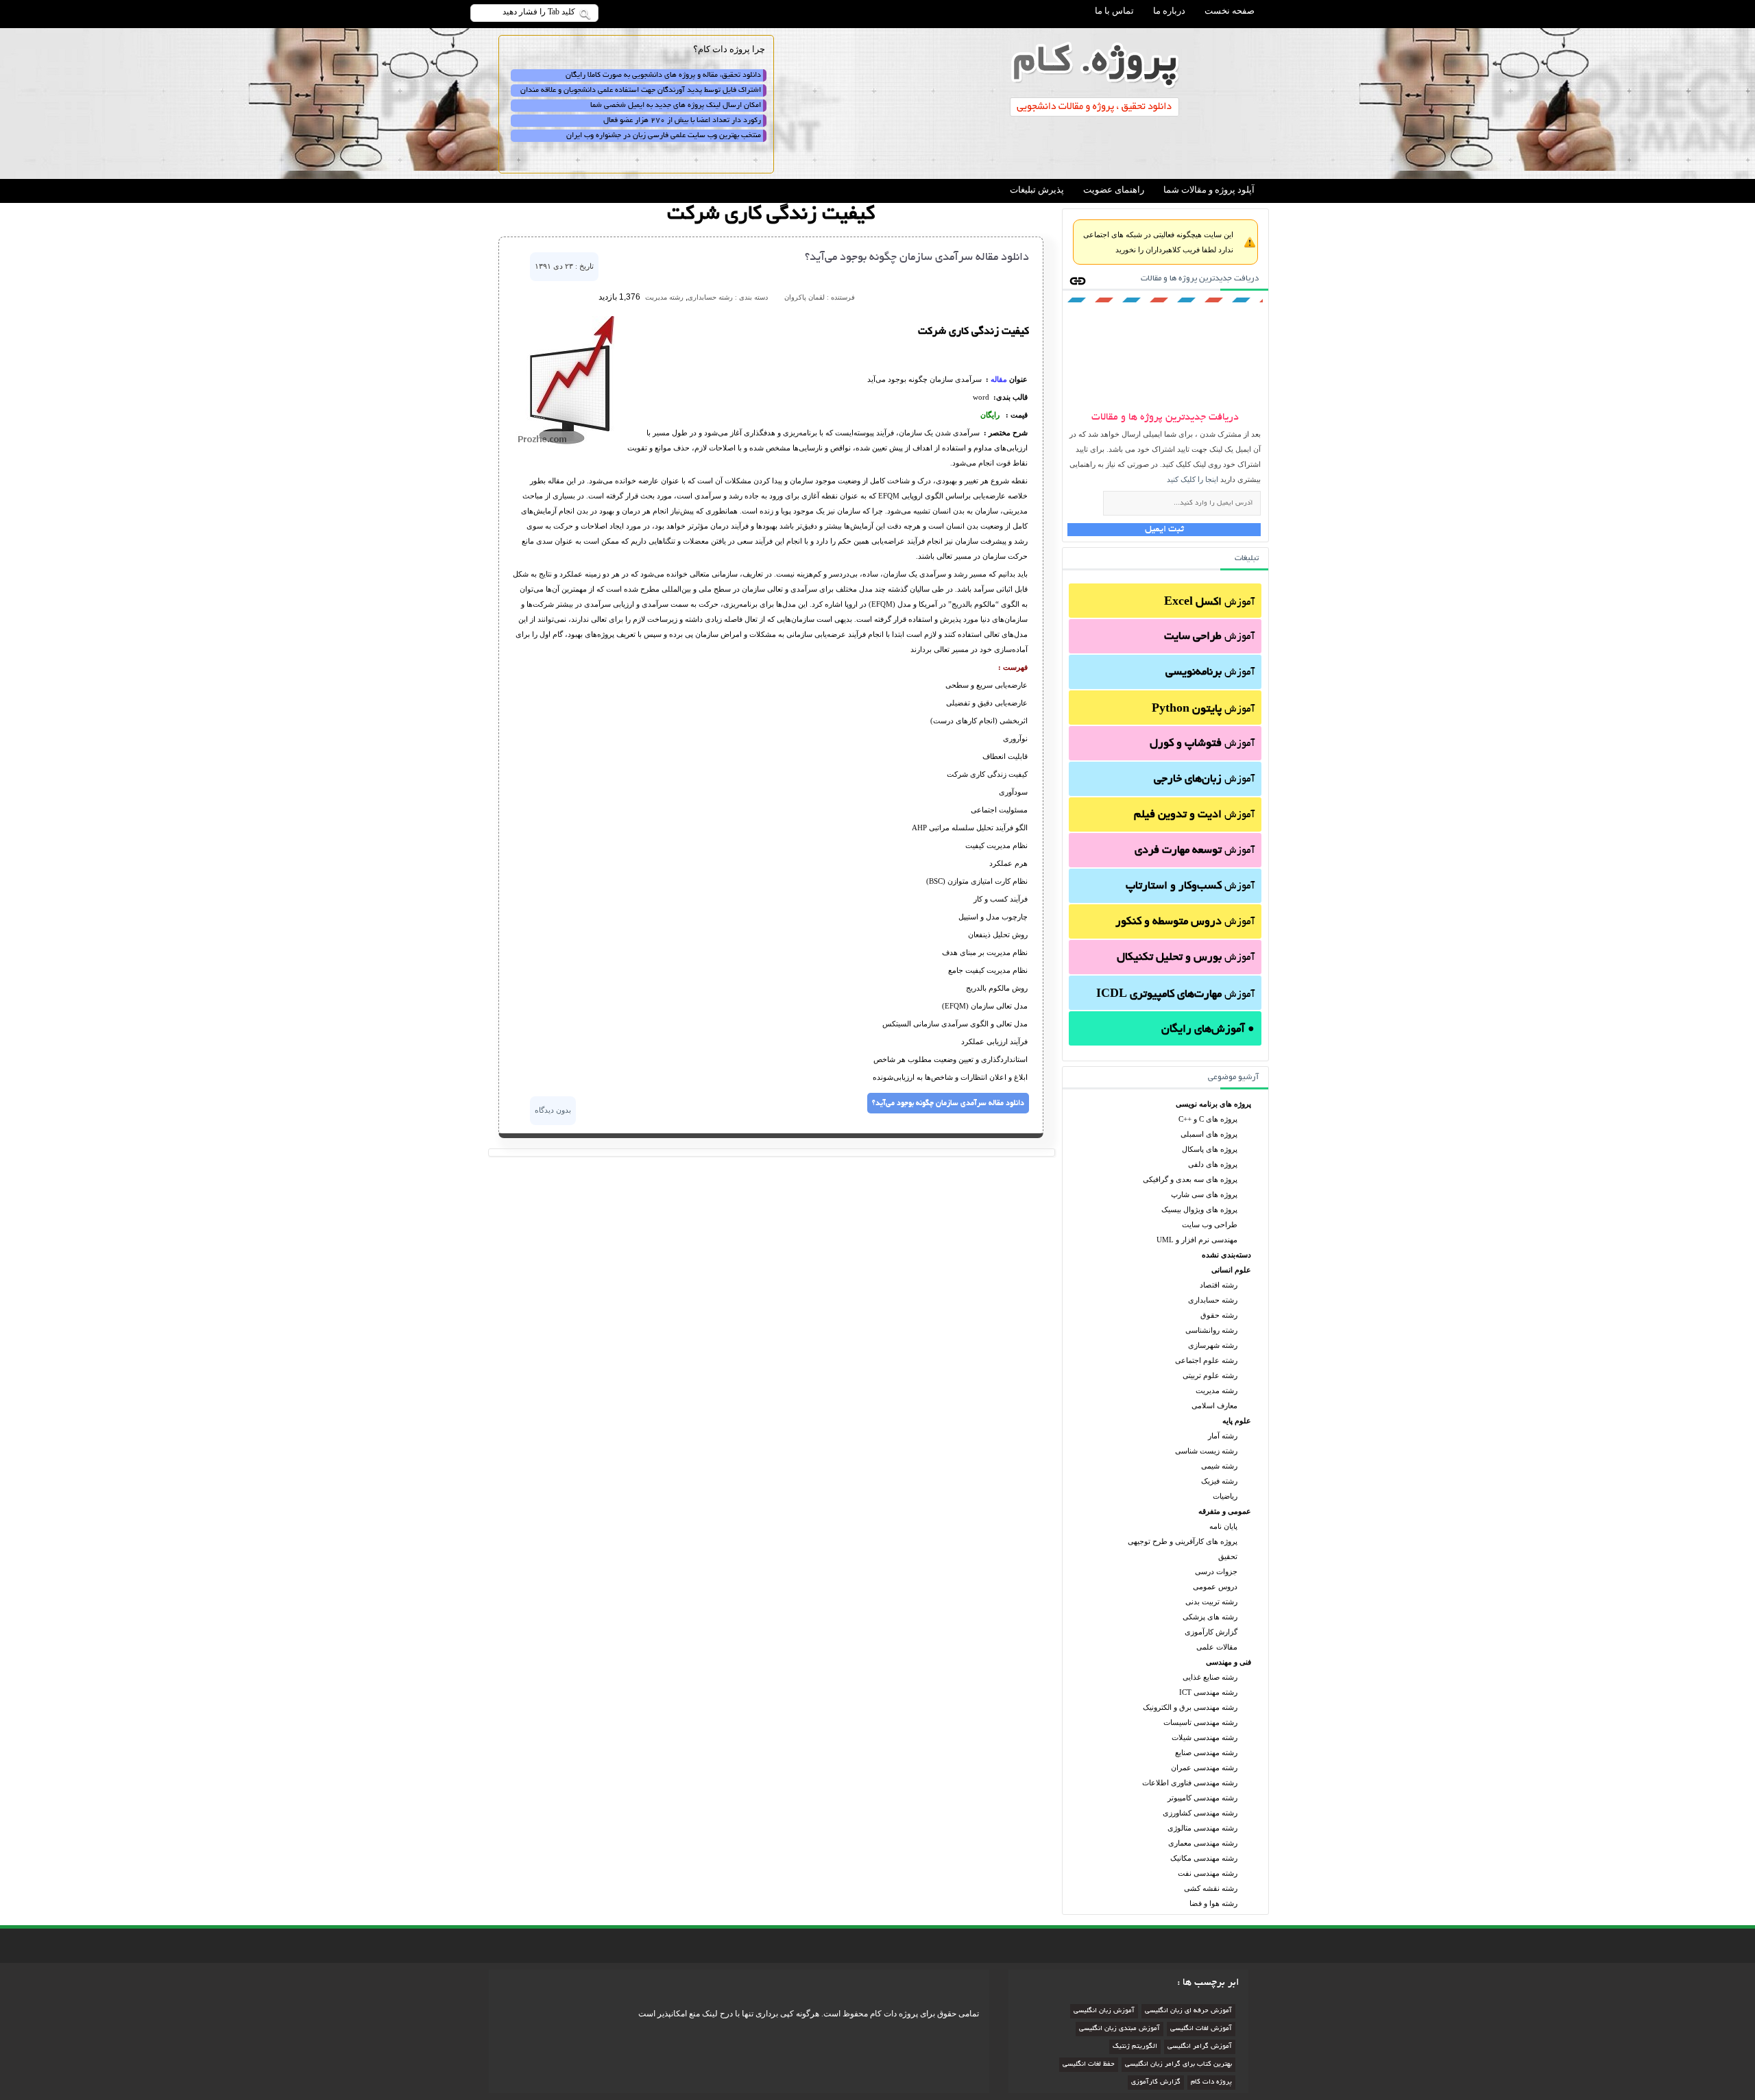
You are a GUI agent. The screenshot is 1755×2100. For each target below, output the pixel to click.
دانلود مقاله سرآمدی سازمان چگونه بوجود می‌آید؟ (917, 258)
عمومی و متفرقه (1225, 1511)
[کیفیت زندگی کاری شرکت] (568, 444)
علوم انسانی (1231, 1270)
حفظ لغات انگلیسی (1089, 2065)
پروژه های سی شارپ (1204, 1194)
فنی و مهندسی (1228, 1662)
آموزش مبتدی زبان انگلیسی (1119, 2029)
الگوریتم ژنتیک (1135, 2047)
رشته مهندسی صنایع (1206, 1752)
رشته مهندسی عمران (1204, 1767)
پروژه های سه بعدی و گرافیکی (1190, 1179)
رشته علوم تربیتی (1210, 1375)
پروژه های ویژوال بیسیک (1199, 1209)
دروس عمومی (1215, 1586)
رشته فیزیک (1219, 1481)
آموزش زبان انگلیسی (1104, 2011)
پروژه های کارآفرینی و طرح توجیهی (1183, 1541)
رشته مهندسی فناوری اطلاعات (1190, 1783)
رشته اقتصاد (1219, 1285)
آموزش (1209, 603)
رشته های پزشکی (1210, 1617)
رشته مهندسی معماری (1203, 1843)
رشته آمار (1223, 1436)
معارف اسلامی (1214, 1405)
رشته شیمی (1219, 1466)
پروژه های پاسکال (1210, 1149)
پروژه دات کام (1211, 2083)
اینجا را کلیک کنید (1193, 479)
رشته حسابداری (1213, 1300)
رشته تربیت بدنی (1211, 1602)
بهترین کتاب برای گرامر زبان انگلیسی (1178, 2065)
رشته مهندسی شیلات (1205, 1737)
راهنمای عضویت (1114, 190)
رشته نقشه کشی (1211, 1888)
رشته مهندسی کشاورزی (1200, 1813)
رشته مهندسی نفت (1208, 1873)
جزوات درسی (1216, 1571)
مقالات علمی (1217, 1647)
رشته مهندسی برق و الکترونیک (1190, 1707)
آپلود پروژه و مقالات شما (1209, 190)
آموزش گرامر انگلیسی (1200, 2047)
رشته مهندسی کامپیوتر (1202, 1798)
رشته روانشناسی (1211, 1330)
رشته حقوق (1219, 1315)
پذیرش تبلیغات (1037, 190)
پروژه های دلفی (1213, 1164)
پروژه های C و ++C (1208, 1119)
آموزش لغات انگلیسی (1201, 2029)
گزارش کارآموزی (1211, 1632)
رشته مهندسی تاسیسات (1200, 1722)
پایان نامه (1223, 1526)
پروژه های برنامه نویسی (1213, 1104)
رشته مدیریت (1217, 1390)
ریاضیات (1225, 1496)
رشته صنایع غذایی (1210, 1677)
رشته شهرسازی (1213, 1345)
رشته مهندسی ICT (1208, 1692)
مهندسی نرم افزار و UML (1197, 1240)
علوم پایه (1237, 1421)
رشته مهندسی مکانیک (1204, 1858)
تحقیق (1228, 1556)
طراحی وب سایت (1210, 1224)
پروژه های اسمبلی (1209, 1134)
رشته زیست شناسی (1206, 1451)
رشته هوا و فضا (1213, 1903)
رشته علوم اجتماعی (1206, 1360)
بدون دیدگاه (553, 1110)
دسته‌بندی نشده (1226, 1255)
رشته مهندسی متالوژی (1202, 1828)
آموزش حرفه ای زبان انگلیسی (1188, 2011)
